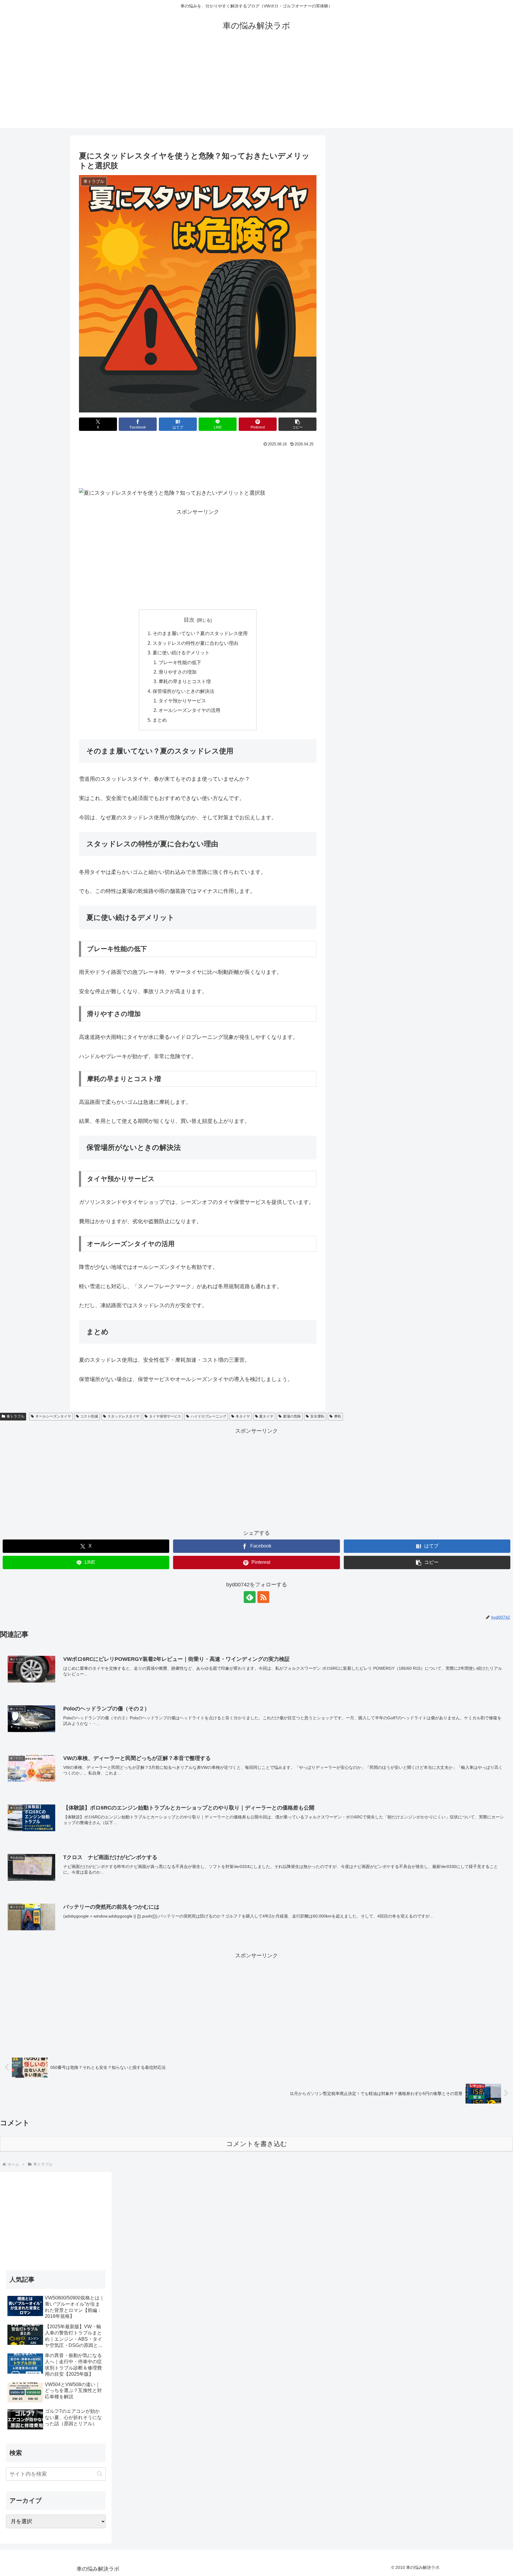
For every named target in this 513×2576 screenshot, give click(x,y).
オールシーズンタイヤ (53, 1416)
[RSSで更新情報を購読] (263, 1597)
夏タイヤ (266, 1416)
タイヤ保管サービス (165, 1416)
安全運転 (317, 1416)
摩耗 (338, 1416)
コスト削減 (89, 1416)
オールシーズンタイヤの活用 (189, 710)
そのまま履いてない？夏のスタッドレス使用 (200, 633)
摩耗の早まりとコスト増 (185, 681)
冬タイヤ (243, 1416)
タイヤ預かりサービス (182, 701)
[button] (297, 424)
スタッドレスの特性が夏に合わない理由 (195, 643)
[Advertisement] (256, 87)
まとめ (160, 720)
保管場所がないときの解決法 (183, 691)
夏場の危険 (292, 1416)
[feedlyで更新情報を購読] (250, 1597)
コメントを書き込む (257, 2144)
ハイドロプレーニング (208, 1416)
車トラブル (15, 1416)
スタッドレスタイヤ (123, 1416)
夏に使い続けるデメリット (181, 653)
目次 (189, 620)
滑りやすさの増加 (178, 672)
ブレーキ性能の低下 (180, 662)
